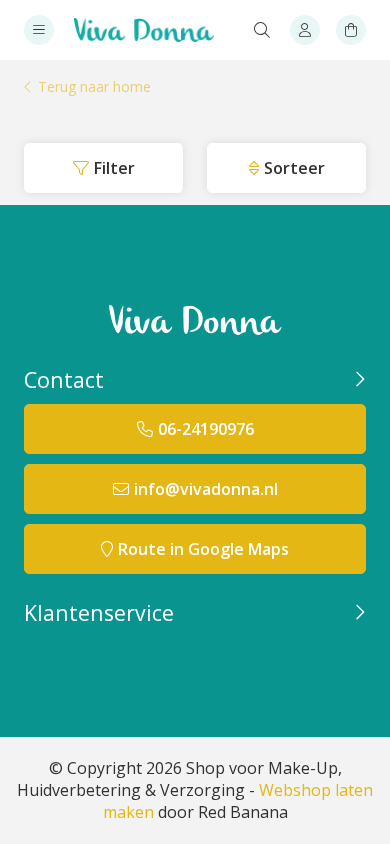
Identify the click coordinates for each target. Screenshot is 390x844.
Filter (114, 168)
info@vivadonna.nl (206, 489)
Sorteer (294, 168)
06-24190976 (206, 429)
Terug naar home (94, 87)
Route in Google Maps (203, 549)
